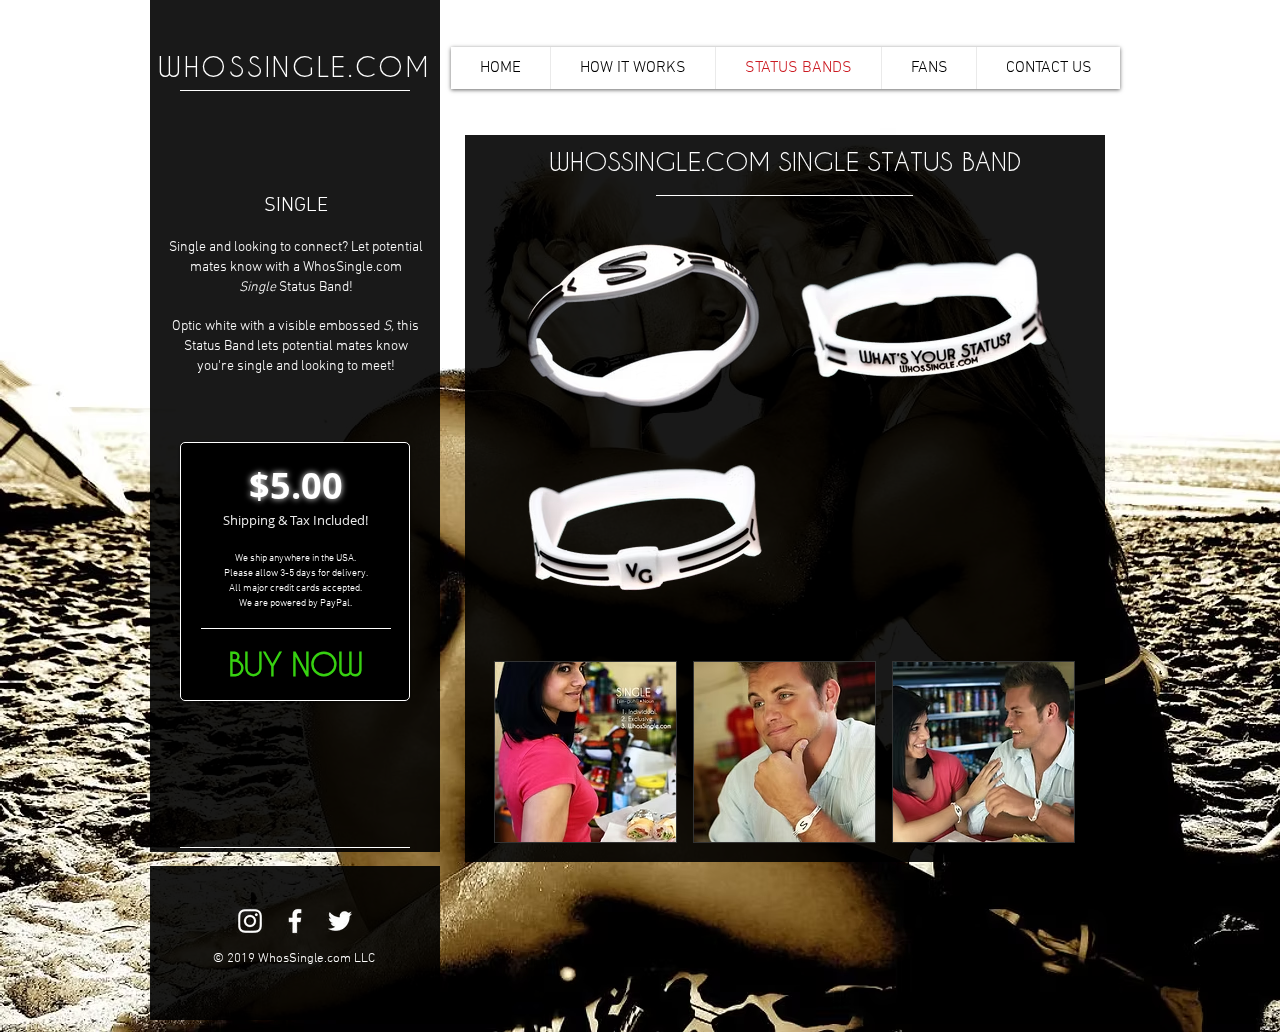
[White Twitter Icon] (340, 921)
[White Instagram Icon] (250, 921)
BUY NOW (296, 664)
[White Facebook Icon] (295, 921)
